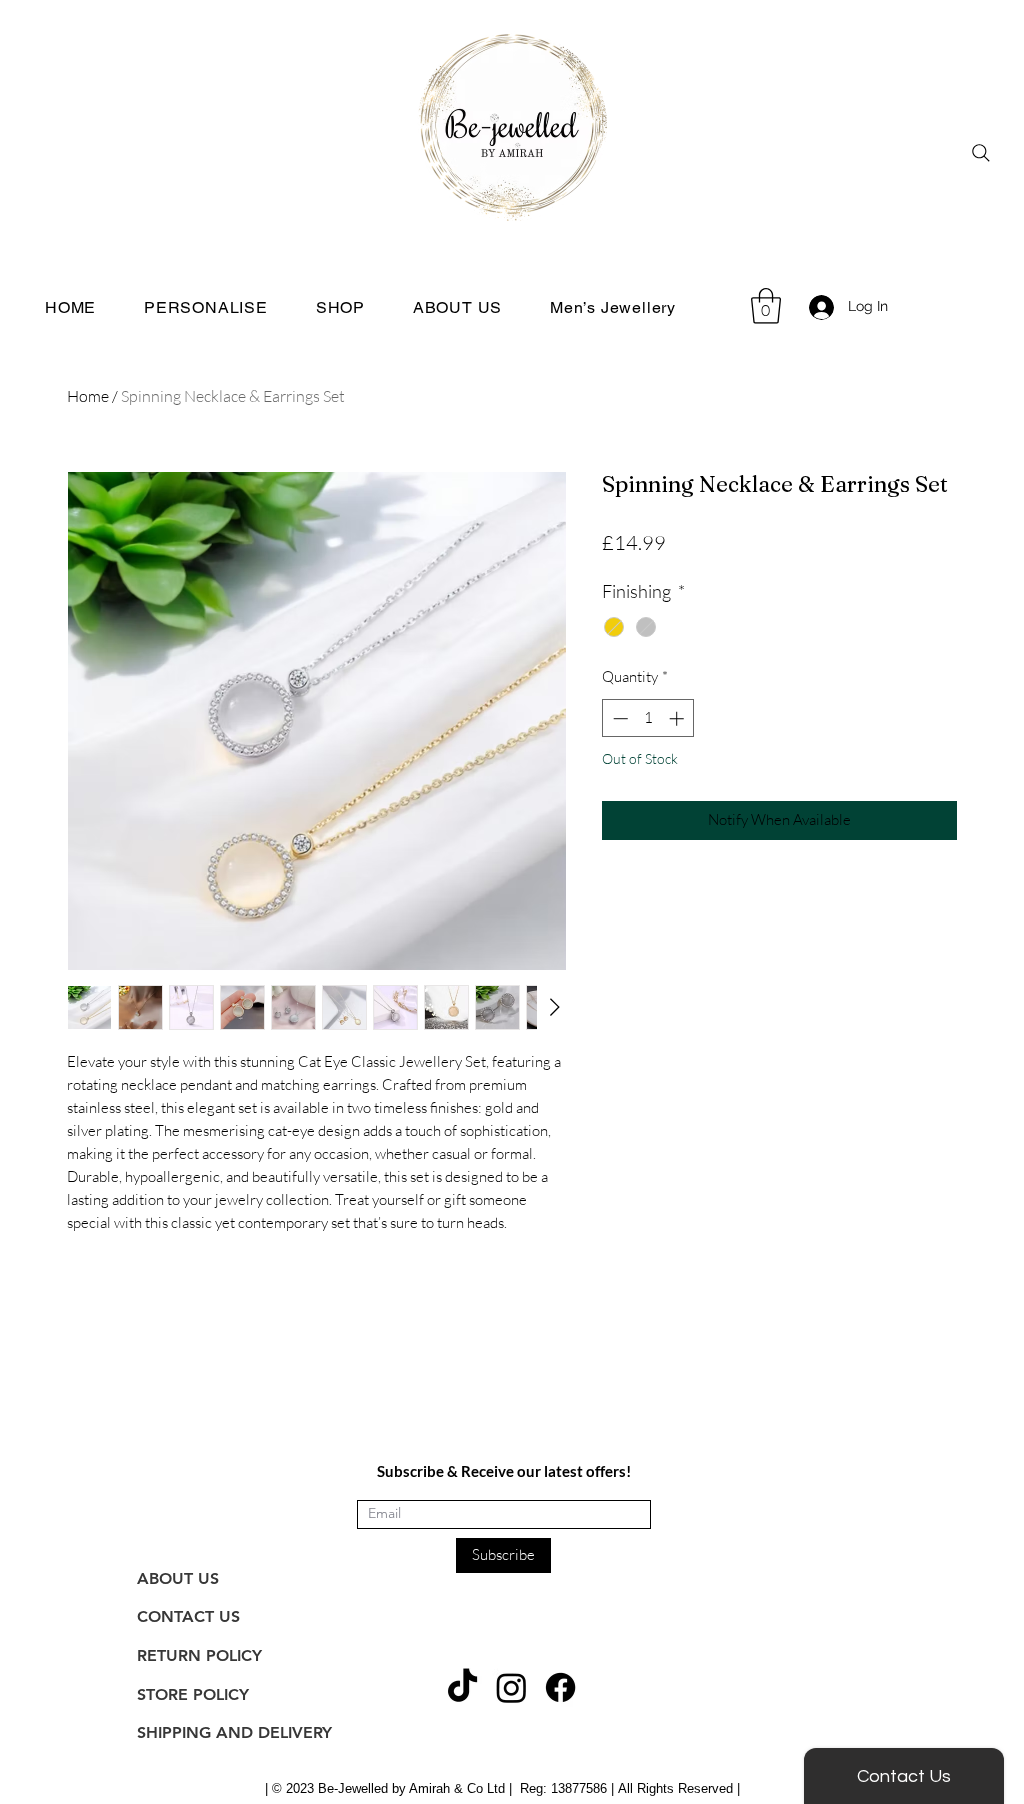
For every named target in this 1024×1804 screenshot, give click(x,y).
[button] (766, 306)
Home (88, 396)
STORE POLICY (193, 1694)
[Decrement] (618, 718)
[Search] (981, 153)
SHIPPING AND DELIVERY (234, 1732)
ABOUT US (178, 1578)
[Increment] (678, 718)
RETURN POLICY (199, 1655)
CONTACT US (188, 1616)
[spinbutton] (648, 718)
